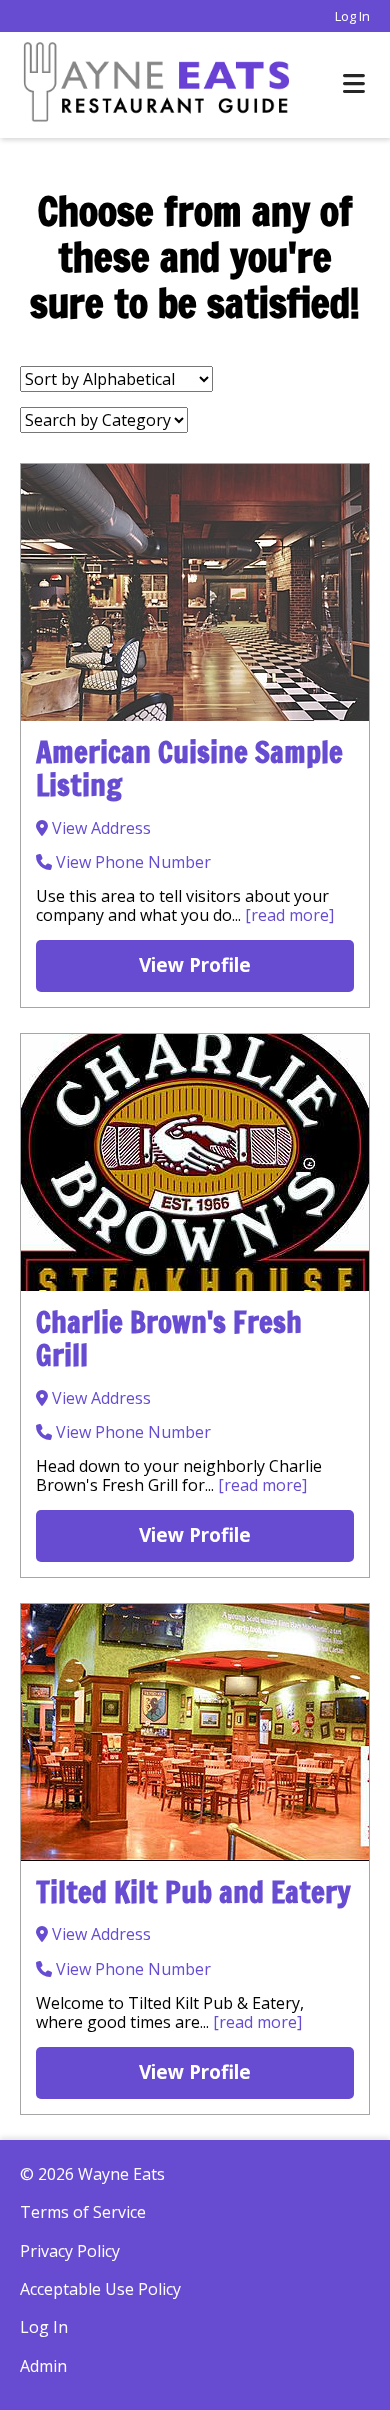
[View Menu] (354, 84)
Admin (43, 2366)
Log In (352, 16)
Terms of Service (83, 2212)
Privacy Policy (70, 2251)
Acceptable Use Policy (100, 2289)
